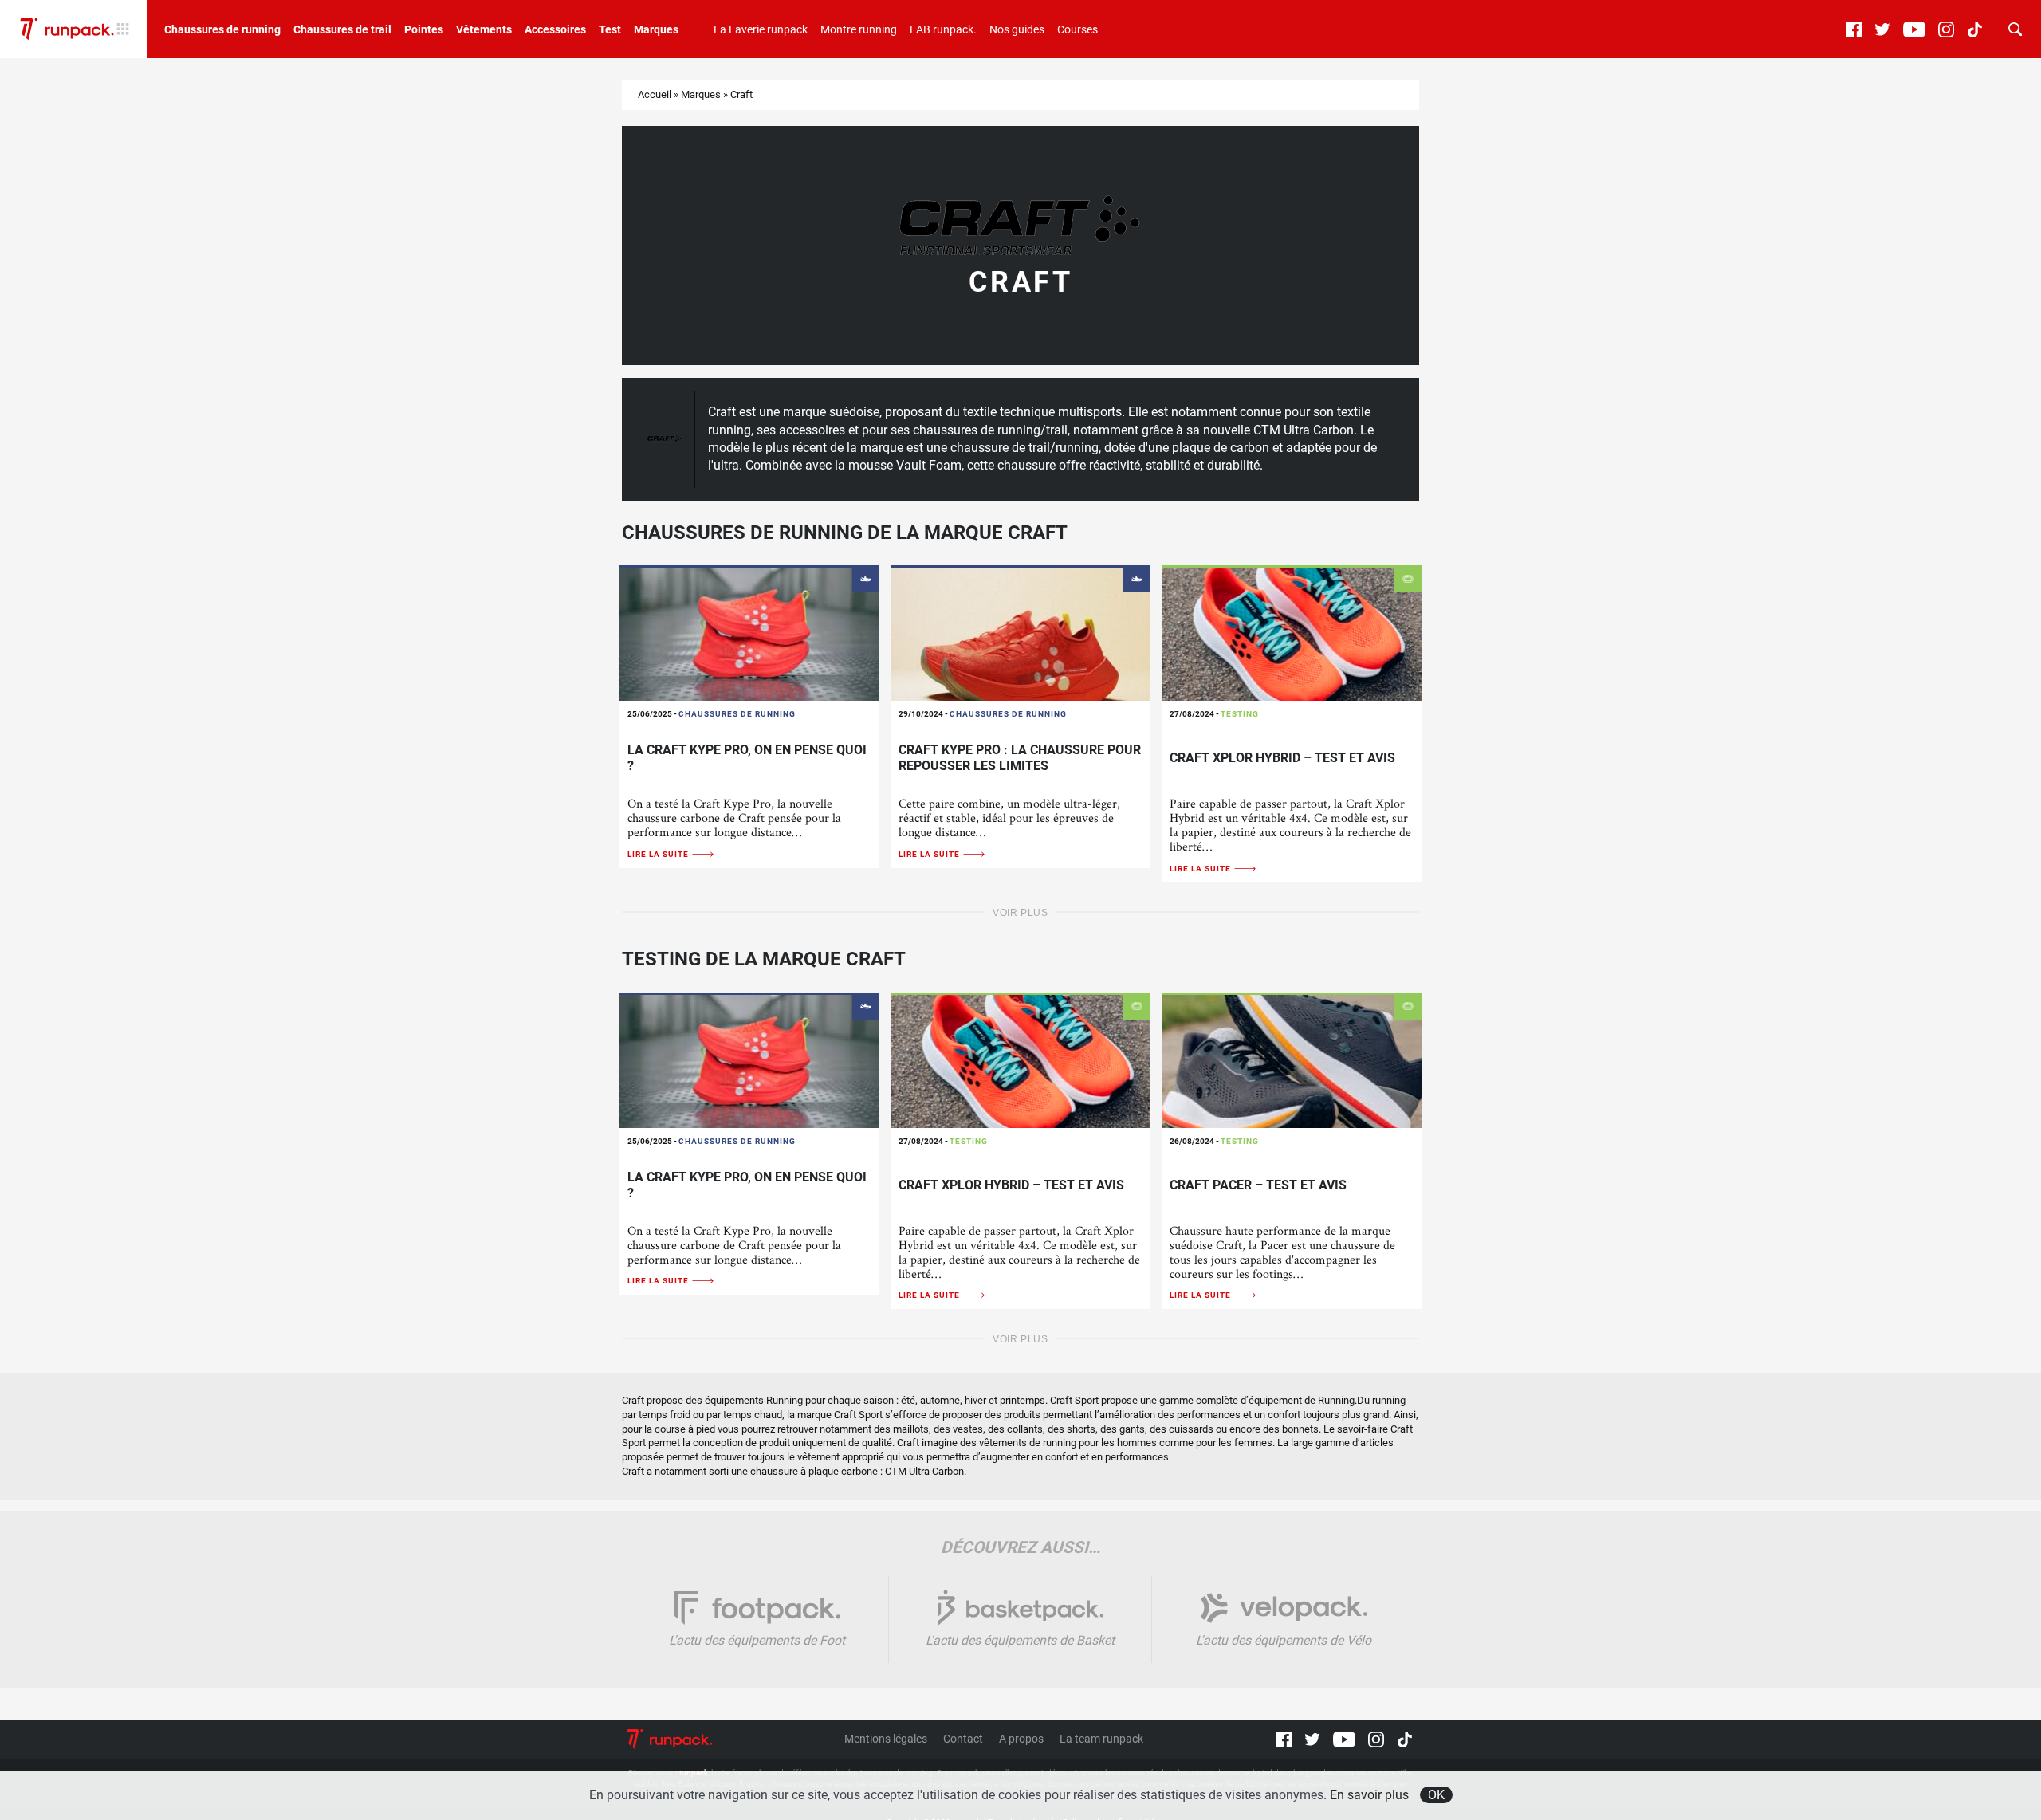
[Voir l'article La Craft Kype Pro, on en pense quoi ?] (749, 633)
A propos (1021, 1739)
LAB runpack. (943, 29)
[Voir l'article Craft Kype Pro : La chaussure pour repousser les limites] (1020, 633)
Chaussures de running (222, 29)
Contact (963, 1739)
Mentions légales (886, 1739)
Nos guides (1017, 29)
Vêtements (484, 29)
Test (610, 29)
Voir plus (1020, 913)
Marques (656, 29)
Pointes (424, 29)
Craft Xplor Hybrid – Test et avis (1282, 758)
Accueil (655, 94)
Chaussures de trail (342, 29)
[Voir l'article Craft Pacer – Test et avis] (1292, 1060)
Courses (1078, 29)
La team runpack (1101, 1739)
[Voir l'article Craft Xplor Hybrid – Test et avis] (1292, 633)
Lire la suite (659, 854)
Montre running (859, 29)
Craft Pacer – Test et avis (1258, 1185)
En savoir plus (1369, 1795)
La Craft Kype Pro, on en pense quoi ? (747, 758)
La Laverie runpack (761, 29)
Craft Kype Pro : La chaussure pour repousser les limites (1020, 758)
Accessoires (555, 29)
